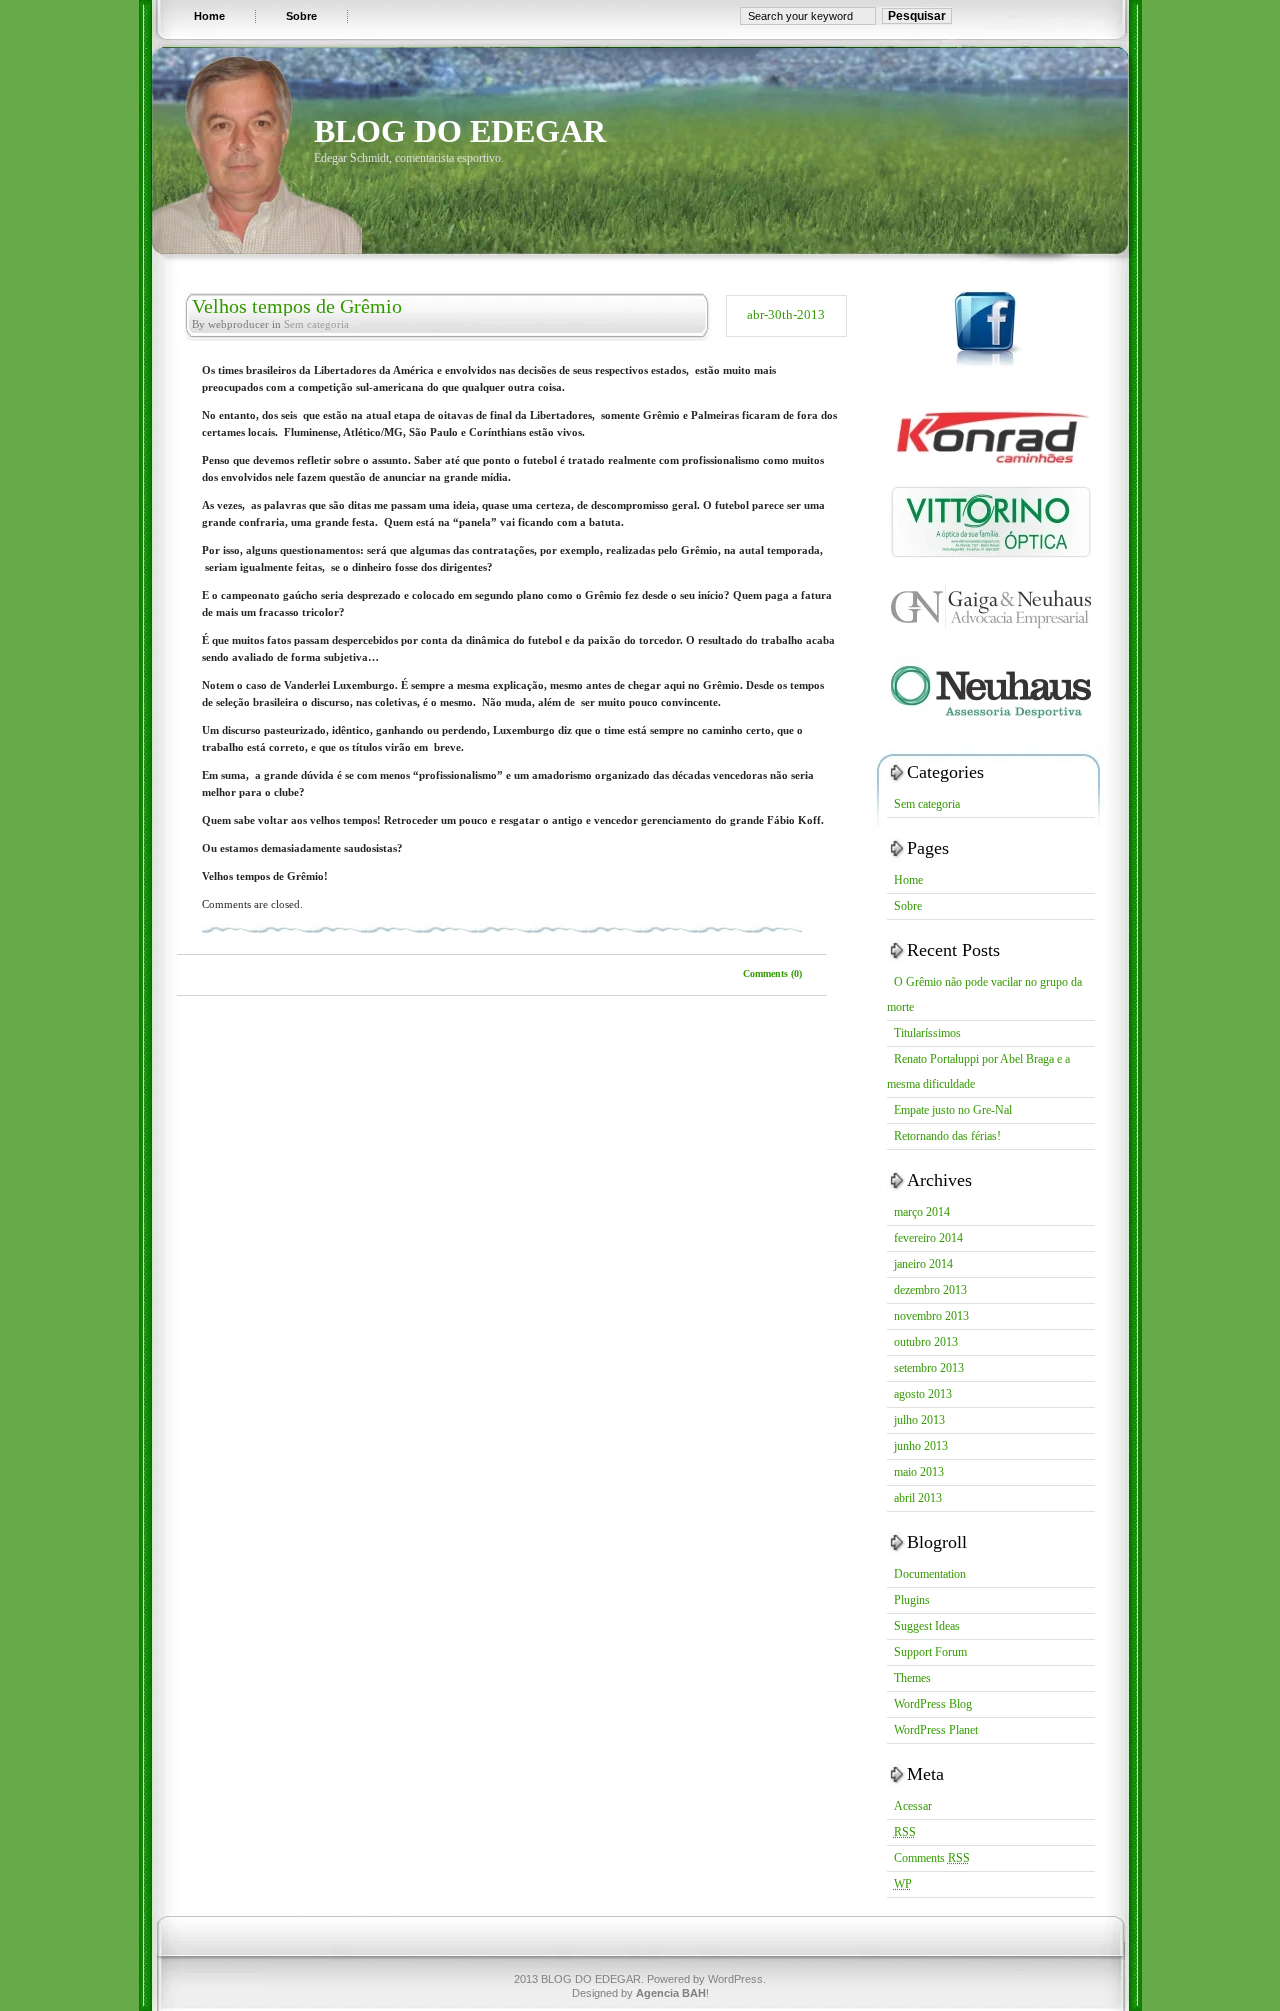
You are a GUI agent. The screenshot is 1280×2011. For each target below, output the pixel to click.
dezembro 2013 (930, 1290)
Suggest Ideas (927, 1626)
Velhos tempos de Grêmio (297, 306)
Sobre (908, 906)
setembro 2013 (929, 1368)
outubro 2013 (926, 1342)
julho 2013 (919, 1420)
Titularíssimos (927, 1033)
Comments (932, 1858)
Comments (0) (772, 973)
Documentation (930, 1574)
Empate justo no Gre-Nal (953, 1110)
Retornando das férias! (947, 1136)
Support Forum (930, 1652)
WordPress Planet (936, 1730)
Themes (912, 1678)
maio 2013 (919, 1472)
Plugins (912, 1600)
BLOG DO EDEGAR (460, 131)
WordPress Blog (933, 1704)
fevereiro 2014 (928, 1238)
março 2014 (922, 1212)
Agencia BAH (671, 1993)
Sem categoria (316, 324)
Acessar (913, 1806)
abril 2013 (918, 1498)
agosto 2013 (923, 1394)
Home (908, 880)
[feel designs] (988, 478)
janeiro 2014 (923, 1264)
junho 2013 (921, 1446)
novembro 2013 (931, 1316)
